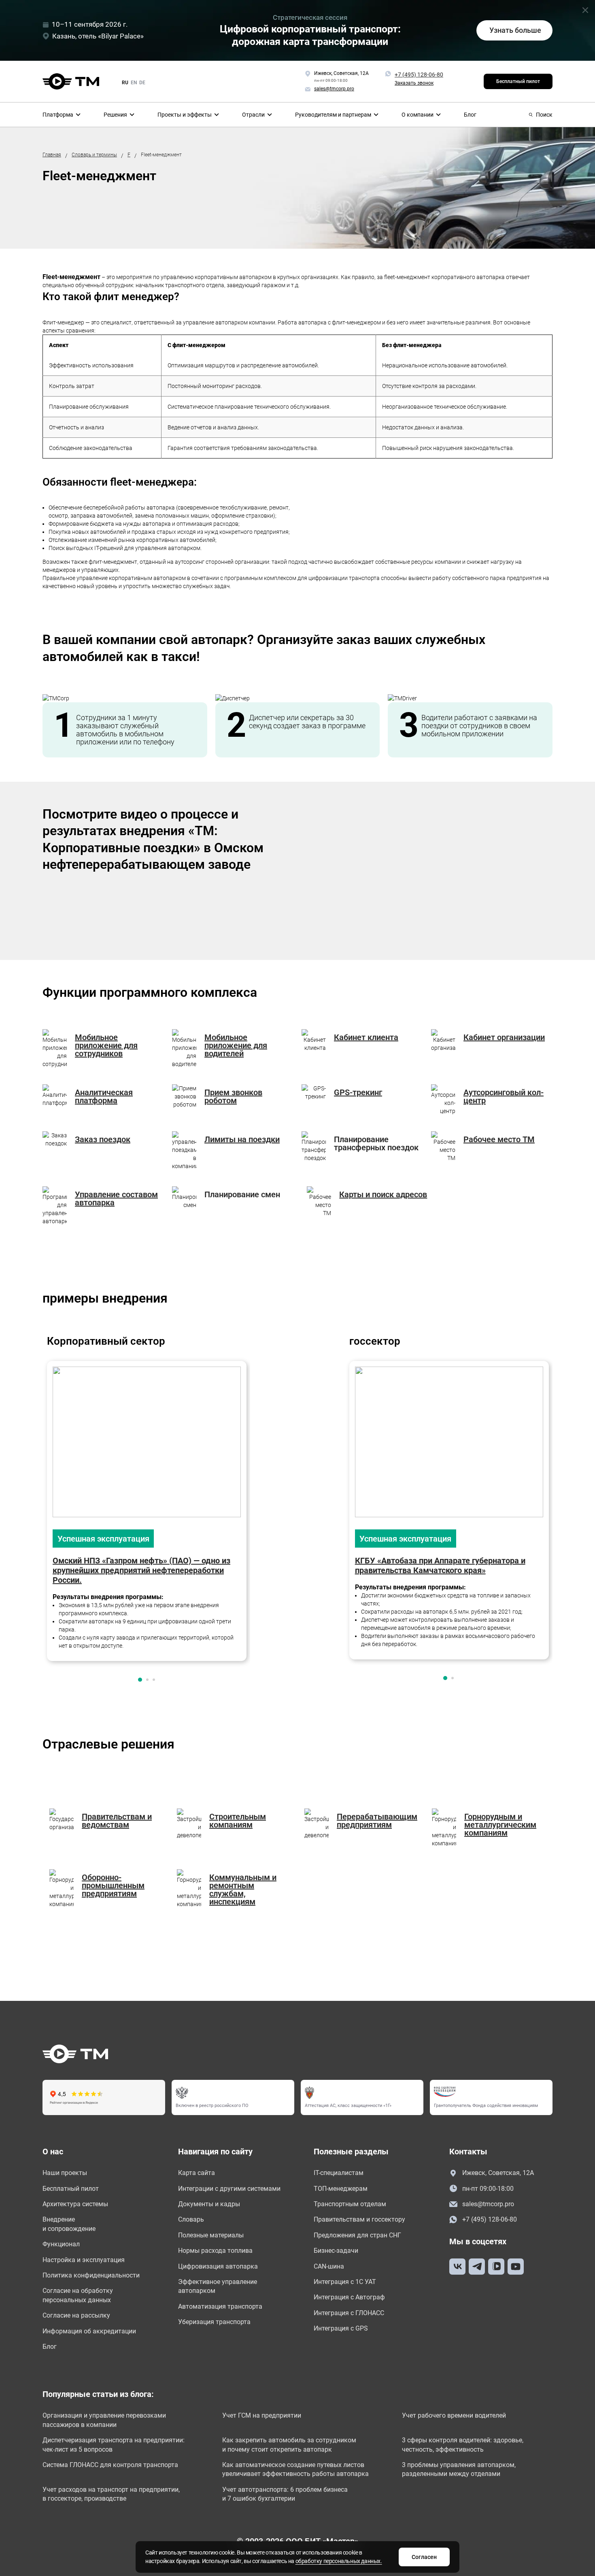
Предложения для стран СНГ (357, 2235)
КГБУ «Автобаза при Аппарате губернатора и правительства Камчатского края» (440, 1565)
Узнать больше (515, 30)
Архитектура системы (75, 2204)
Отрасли (253, 115)
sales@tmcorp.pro (488, 2204)
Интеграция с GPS (341, 2328)
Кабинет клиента (366, 1037)
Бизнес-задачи (336, 2251)
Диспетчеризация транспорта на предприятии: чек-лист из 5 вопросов (114, 2445)
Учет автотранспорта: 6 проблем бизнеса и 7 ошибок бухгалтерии (285, 2494)
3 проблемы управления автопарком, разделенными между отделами (459, 2469)
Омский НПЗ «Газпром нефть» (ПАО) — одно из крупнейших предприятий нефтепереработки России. (141, 1570)
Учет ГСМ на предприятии (262, 2415)
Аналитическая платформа (104, 1096)
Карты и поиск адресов (383, 1194)
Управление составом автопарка (116, 1198)
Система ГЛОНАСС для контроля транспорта (110, 2465)
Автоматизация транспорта (220, 2306)
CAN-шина (329, 2266)
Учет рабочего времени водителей (454, 2415)
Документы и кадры (209, 2204)
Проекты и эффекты (185, 115)
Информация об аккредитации (89, 2331)
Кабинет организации (504, 1037)
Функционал (61, 2244)
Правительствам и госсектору (359, 2219)
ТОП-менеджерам (341, 2189)
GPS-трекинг (358, 1092)
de (142, 83)
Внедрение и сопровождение (69, 2224)
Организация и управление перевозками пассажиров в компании (104, 2420)
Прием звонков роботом (233, 1096)
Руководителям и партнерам (333, 115)
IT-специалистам (339, 2173)
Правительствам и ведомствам (117, 1821)
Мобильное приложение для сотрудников (106, 1045)
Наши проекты (65, 2173)
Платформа (58, 115)
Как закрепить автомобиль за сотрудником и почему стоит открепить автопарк (289, 2445)
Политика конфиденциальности (91, 2275)
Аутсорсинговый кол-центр (504, 1096)
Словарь (191, 2219)
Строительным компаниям (238, 1821)
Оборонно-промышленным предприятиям (113, 1885)
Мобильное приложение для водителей (236, 1045)
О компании (418, 115)
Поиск (544, 115)
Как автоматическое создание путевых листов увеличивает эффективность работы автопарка (295, 2469)
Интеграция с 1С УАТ (345, 2282)
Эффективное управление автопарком (218, 2286)
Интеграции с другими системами (229, 2189)
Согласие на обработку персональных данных (78, 2295)
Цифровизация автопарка (218, 2266)
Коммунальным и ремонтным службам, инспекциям (243, 1889)
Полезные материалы (211, 2235)
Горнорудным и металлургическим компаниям (500, 1825)
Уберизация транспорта (214, 2322)
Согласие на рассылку (76, 2315)
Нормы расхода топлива (215, 2251)
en (134, 83)
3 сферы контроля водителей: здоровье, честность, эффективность (463, 2445)
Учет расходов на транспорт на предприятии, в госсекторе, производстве (111, 2494)
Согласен (424, 2557)
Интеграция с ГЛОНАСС (349, 2313)
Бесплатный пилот (518, 81)
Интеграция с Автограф (349, 2297)
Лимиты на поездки (242, 1139)
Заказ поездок (103, 1139)
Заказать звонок (414, 83)
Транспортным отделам (350, 2204)
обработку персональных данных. (339, 2561)
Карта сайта (197, 2173)
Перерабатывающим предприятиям (377, 1821)
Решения (115, 115)
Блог (470, 115)
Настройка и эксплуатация (84, 2260)
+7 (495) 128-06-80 (419, 75)
